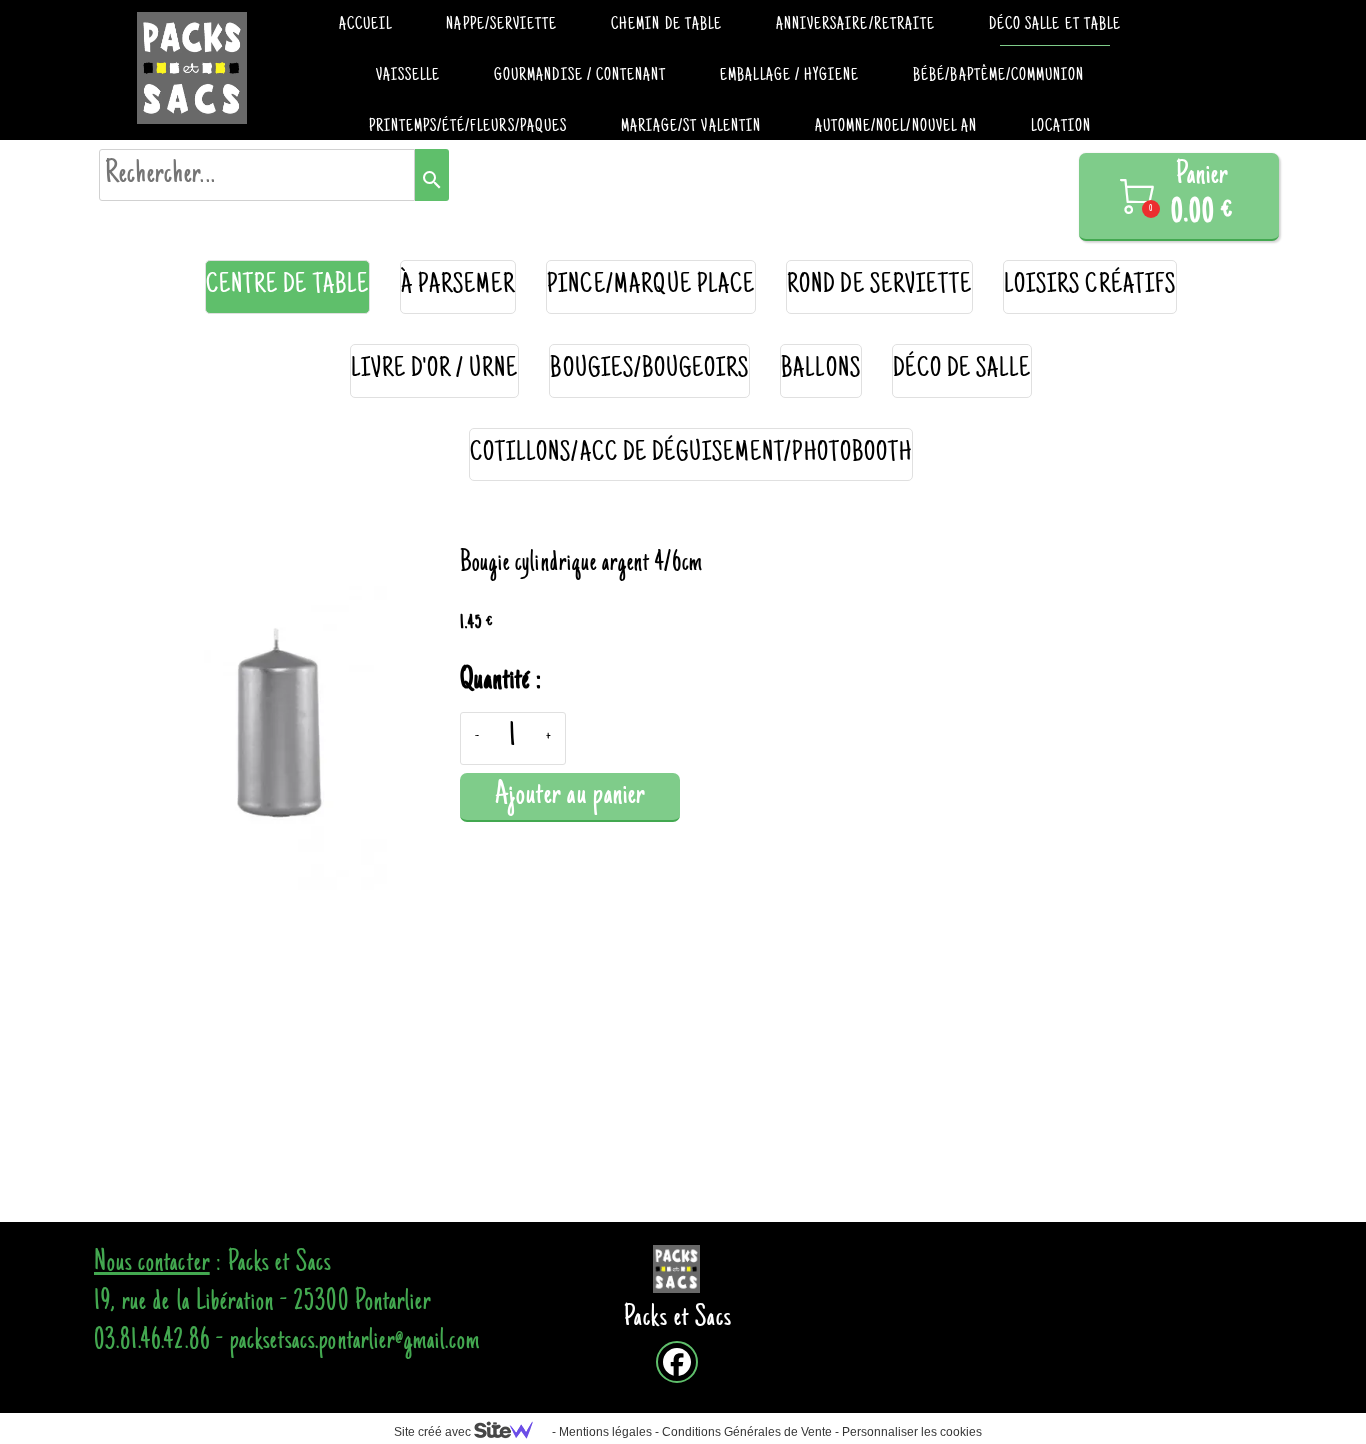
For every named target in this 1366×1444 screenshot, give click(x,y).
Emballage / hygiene (789, 76)
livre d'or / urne (435, 370)
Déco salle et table (1055, 25)
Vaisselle (408, 76)
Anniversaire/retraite (855, 25)
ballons (820, 370)
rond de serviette (879, 286)
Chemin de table (666, 25)
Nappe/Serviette (501, 25)
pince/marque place (651, 286)
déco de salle (962, 370)
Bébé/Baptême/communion (998, 76)
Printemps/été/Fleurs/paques (468, 127)
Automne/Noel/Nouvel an (896, 127)
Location (1061, 127)
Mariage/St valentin (691, 127)
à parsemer (458, 286)
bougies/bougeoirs (649, 370)
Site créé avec (434, 1432)
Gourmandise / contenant (580, 76)
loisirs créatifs (1090, 286)
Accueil (365, 25)
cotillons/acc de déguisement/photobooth (691, 454)
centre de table (287, 286)
